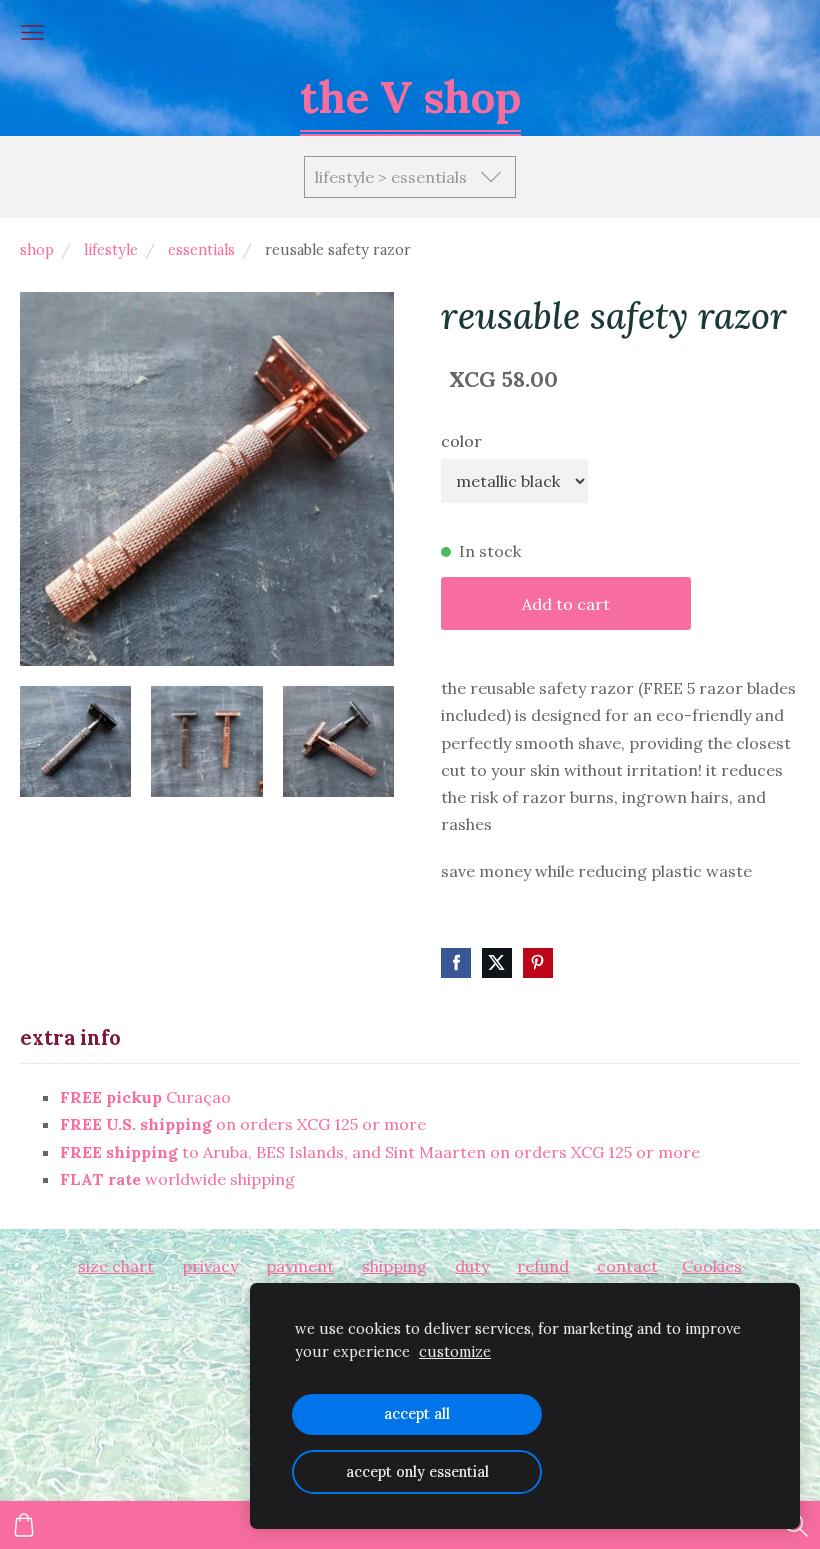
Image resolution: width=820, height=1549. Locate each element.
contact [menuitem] (627, 1266)
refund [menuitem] (543, 1266)
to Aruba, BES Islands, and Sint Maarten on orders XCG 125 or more (380, 1152)
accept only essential (417, 1472)
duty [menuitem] (472, 1266)
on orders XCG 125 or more (243, 1124)
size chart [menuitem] (116, 1266)
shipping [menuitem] (394, 1266)
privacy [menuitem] (210, 1266)
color (461, 441)
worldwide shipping (177, 1179)
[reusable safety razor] (75, 741)
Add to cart (566, 604)
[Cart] (24, 1525)
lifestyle (111, 250)
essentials (201, 250)
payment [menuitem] (300, 1266)
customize (455, 1352)
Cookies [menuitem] (712, 1266)
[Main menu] (32, 32)
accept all (417, 1414)
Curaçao (145, 1097)
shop (37, 250)
